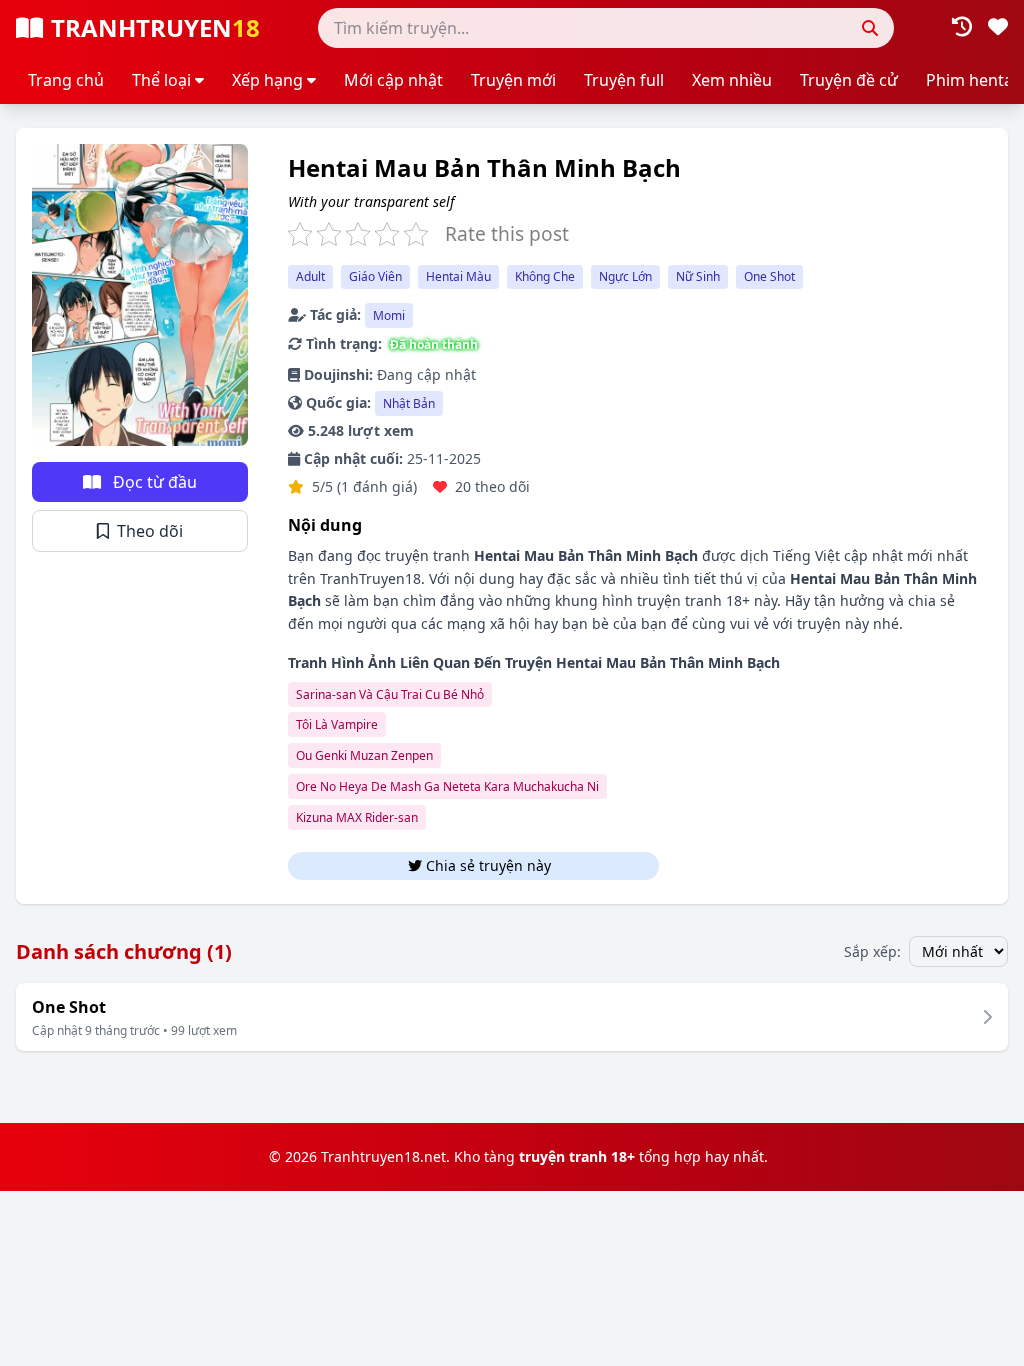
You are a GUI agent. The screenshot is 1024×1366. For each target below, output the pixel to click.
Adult (310, 276)
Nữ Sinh (698, 276)
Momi (389, 315)
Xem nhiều (732, 80)
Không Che (545, 276)
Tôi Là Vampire (337, 724)
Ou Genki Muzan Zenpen (364, 755)
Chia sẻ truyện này (536, 865)
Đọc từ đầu (153, 482)
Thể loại (161, 80)
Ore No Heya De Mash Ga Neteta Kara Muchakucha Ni (447, 786)
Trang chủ (66, 80)
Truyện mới (513, 80)
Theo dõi (148, 531)
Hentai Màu (458, 276)
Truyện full (624, 80)
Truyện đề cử (849, 80)
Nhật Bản (409, 403)
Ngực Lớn (625, 276)
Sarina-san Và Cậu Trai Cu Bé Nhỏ (390, 694)
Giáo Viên (375, 276)
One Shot (769, 276)
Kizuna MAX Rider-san (357, 817)
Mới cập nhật (393, 80)
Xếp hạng (267, 80)
